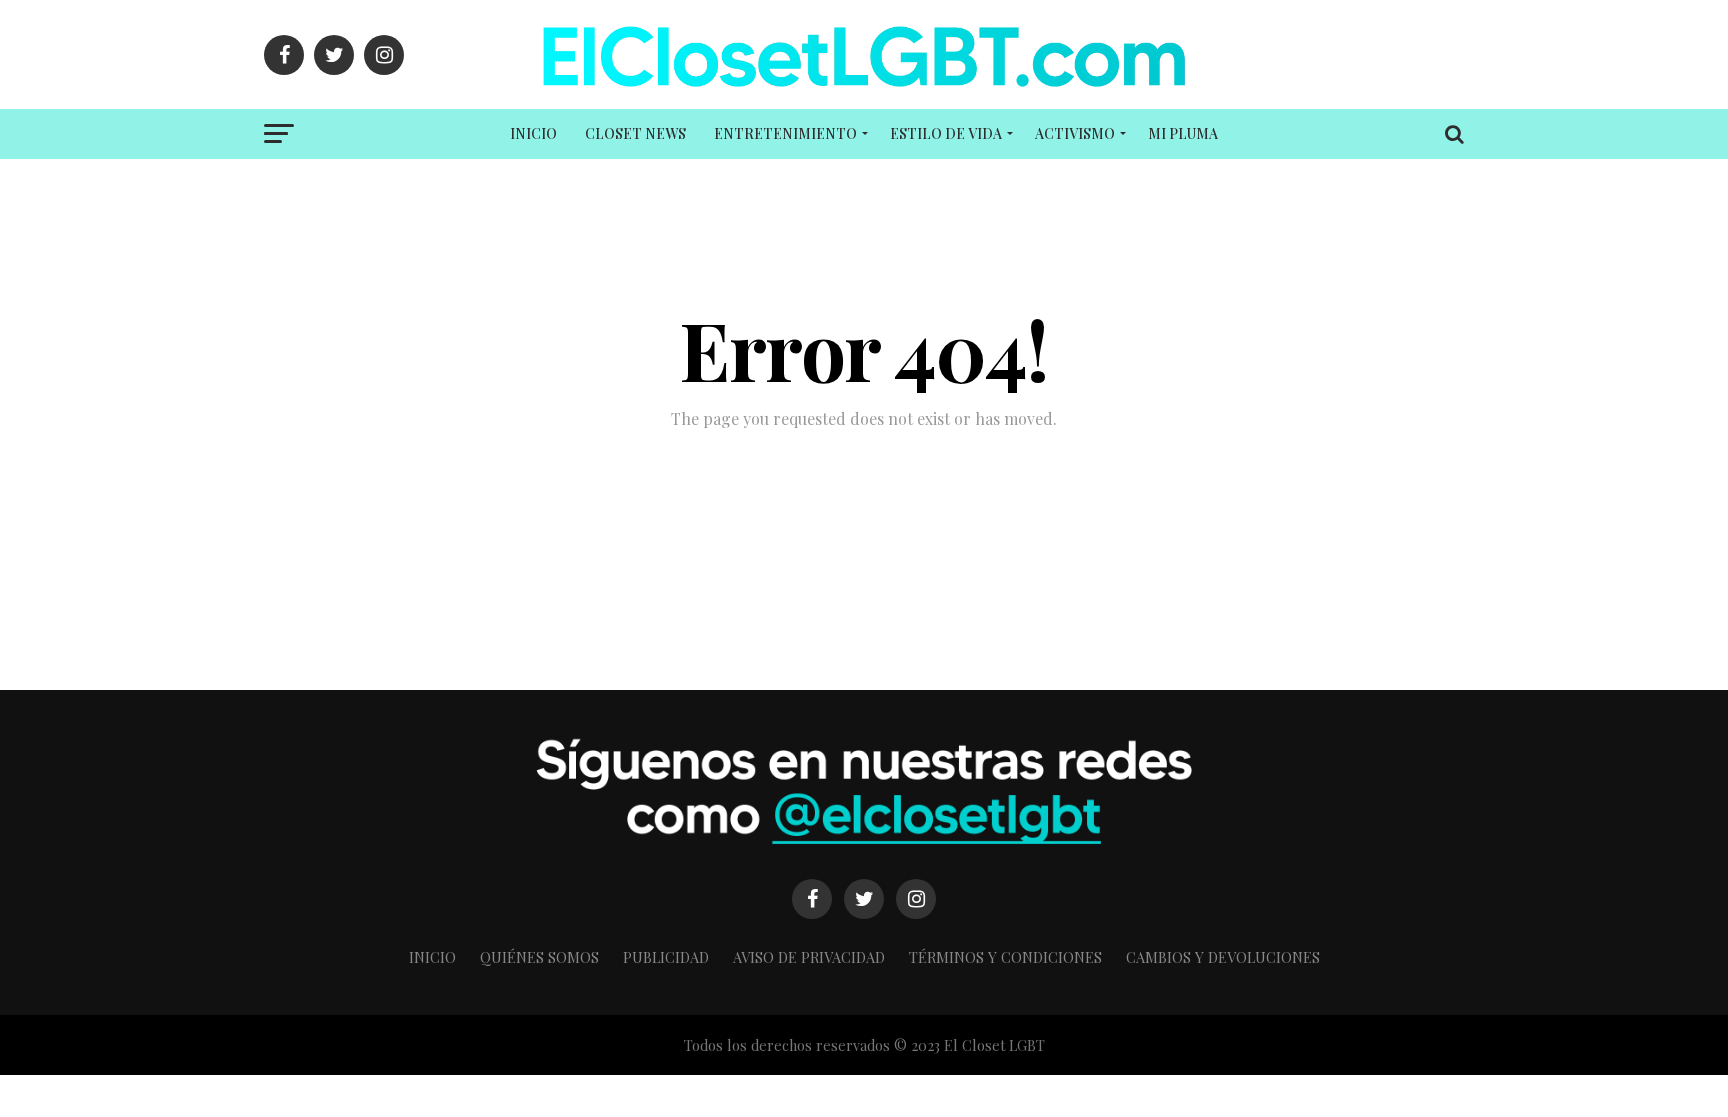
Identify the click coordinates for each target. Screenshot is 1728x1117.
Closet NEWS (635, 133)
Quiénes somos (539, 957)
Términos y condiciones (1005, 957)
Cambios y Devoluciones (1223, 957)
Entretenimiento (785, 133)
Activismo (1075, 133)
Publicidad (666, 957)
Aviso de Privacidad (809, 957)
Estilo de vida (946, 133)
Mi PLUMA (1183, 133)
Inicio (533, 133)
